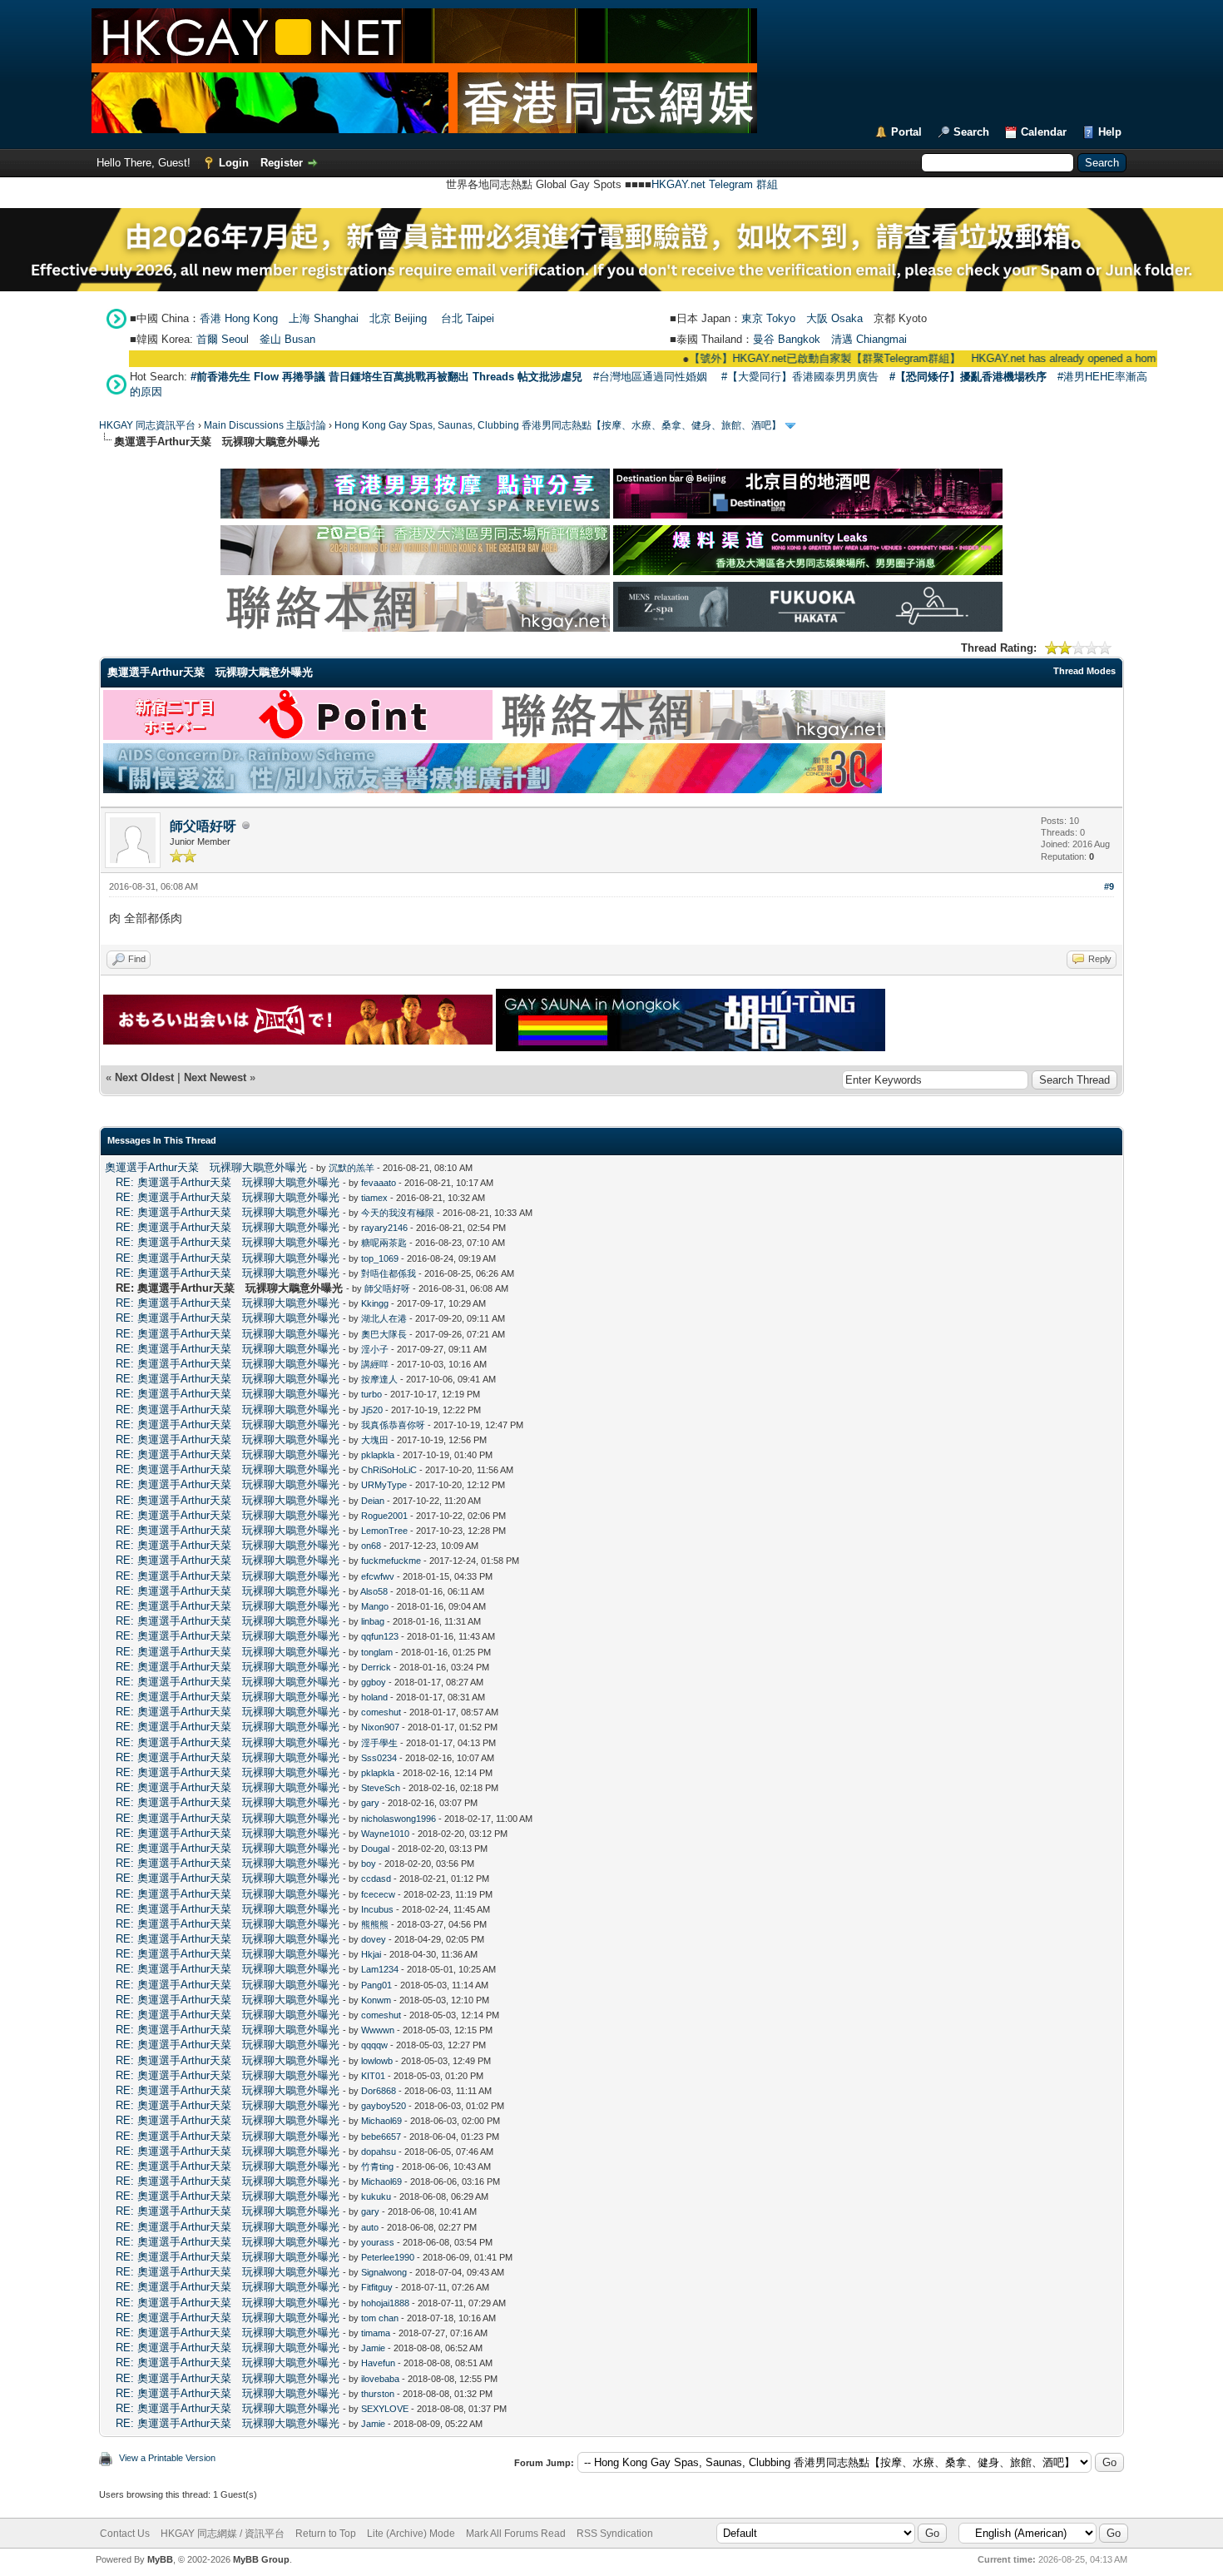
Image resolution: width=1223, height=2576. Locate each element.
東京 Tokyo (768, 318)
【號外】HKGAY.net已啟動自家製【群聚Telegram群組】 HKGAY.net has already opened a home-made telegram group (899, 358)
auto (370, 2227)
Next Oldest (144, 1077)
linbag (373, 1621)
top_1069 (380, 1258)
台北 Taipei (468, 318)
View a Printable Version (167, 2458)
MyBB (160, 2559)
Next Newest (215, 1077)
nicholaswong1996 (399, 1819)
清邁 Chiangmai (869, 339)
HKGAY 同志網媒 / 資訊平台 (223, 2534)
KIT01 (373, 2076)
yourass (378, 2242)
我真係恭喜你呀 (393, 1425)
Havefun (378, 2363)
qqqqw (374, 2045)
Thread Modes (1084, 671)
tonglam (377, 1652)
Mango (375, 1606)
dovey (374, 1939)
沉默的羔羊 (352, 1168)
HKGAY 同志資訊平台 (147, 425)
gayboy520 (384, 2106)
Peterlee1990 (388, 2257)
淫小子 (375, 1349)
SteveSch (381, 1788)
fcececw (378, 1894)
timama (376, 2333)
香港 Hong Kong (239, 318)
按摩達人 (379, 1379)
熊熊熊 (375, 1924)
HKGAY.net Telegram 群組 (715, 184)
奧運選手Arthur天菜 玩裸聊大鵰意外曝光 (206, 1167)
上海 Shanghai (324, 318)
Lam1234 (380, 1969)
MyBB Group (261, 2559)
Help (1110, 132)
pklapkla (378, 1455)
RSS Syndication (615, 2534)
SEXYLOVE (385, 2409)
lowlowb (377, 2061)
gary (370, 1803)
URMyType (384, 1485)
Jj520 (372, 1410)
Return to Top (326, 2534)
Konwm (376, 2000)
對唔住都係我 (389, 1273)
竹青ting (377, 2167)
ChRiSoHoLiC (389, 1470)
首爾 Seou (221, 339)
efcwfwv (378, 1576)
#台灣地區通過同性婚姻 (650, 377)
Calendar (1044, 132)
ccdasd (376, 1879)
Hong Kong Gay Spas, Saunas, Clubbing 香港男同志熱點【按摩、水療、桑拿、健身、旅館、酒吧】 (558, 425)
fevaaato (379, 1183)
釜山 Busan (287, 339)
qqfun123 (380, 1636)
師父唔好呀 (203, 826)
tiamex (374, 1198)
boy (369, 1864)
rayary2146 (384, 1228)
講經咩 (375, 1364)
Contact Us (125, 2534)
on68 (371, 1546)
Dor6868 (379, 2091)
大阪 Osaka (834, 318)
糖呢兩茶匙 (384, 1243)
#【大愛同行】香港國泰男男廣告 (800, 377)
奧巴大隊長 (384, 1334)
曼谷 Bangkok (787, 339)
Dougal (375, 1849)
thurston (378, 2394)
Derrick (376, 1667)
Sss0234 (379, 1758)
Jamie (373, 2348)
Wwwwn (378, 2030)
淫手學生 (379, 1743)
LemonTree (384, 1531)
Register (282, 163)
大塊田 (375, 1440)
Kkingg (375, 1303)
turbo (371, 1394)
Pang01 (376, 1985)
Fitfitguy (377, 2287)
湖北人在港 (384, 1318)
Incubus (377, 1909)
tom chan (380, 2318)
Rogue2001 (384, 1516)
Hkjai (371, 1954)
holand (374, 1697)
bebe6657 (381, 2137)
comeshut (381, 1712)
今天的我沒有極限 (398, 1213)
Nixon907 (380, 1727)
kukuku (376, 2196)
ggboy (374, 1682)
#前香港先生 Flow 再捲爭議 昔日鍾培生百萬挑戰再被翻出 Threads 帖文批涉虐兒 (386, 377)
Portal (906, 132)
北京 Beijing (398, 318)
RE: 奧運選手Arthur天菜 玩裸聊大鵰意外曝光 (228, 1182)
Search (971, 132)
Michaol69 (381, 2121)
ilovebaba (380, 2379)
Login (234, 163)
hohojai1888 (385, 2303)
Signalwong (384, 2272)
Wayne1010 (385, 1834)
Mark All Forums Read (516, 2534)
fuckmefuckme (391, 1561)
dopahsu (379, 2152)
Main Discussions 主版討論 (265, 425)
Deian (373, 1501)
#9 (1109, 886)
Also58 (374, 1591)
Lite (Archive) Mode (411, 2534)
